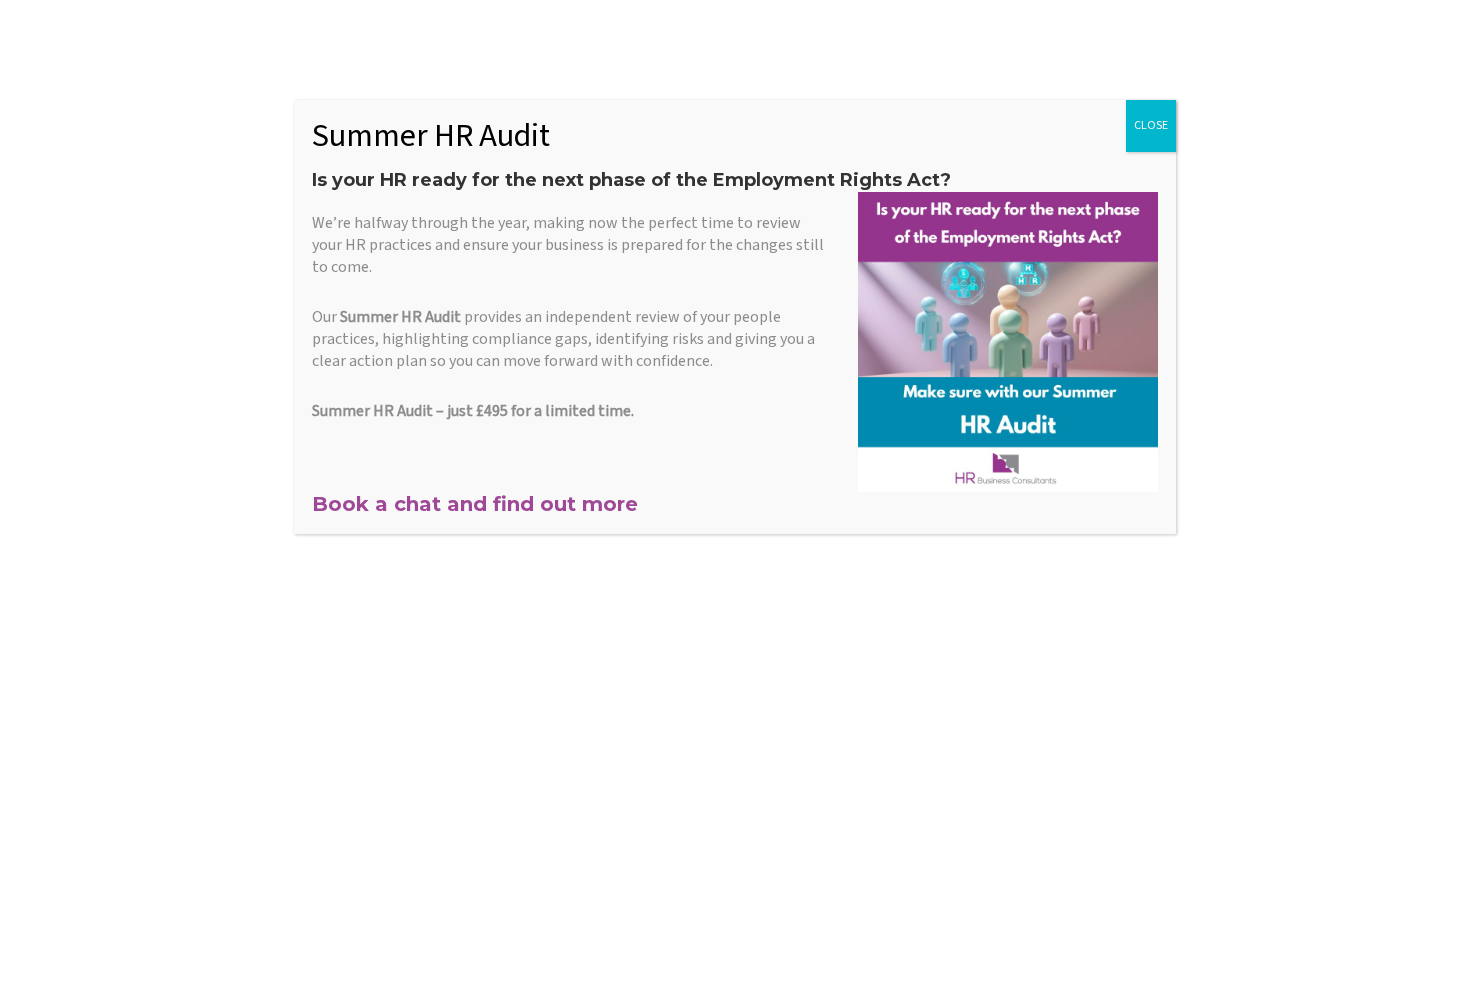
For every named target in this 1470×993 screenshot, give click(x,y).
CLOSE (1151, 125)
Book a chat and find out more (475, 504)
